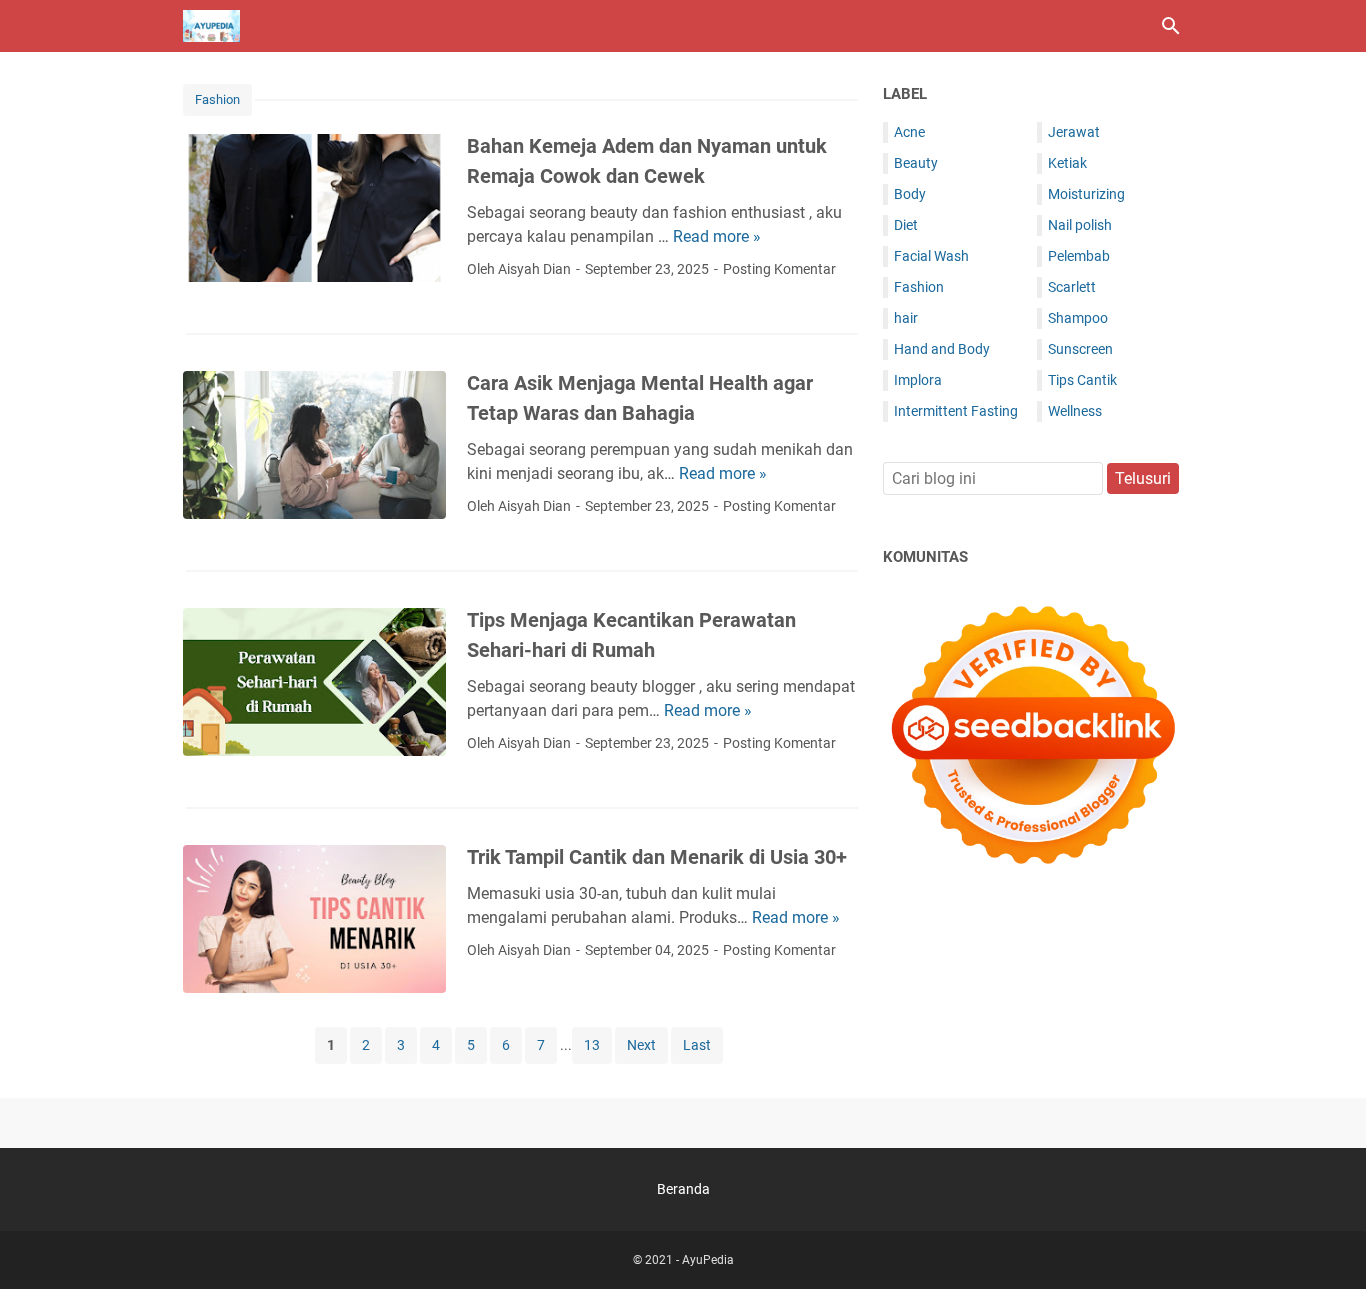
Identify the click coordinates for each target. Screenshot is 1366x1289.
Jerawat (1074, 132)
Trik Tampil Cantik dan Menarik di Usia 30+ (657, 857)
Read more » (717, 236)
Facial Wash (931, 256)
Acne (909, 132)
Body (910, 194)
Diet (906, 225)
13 (592, 1045)
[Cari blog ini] (1171, 26)
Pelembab (1079, 256)
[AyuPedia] (211, 26)
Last (697, 1045)
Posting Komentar (779, 269)
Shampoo (1078, 318)
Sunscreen (1080, 349)
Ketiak (1067, 163)
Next (641, 1045)
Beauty (916, 163)
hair (906, 318)
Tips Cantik (1082, 380)
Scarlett (1072, 287)
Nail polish (1080, 225)
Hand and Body (942, 349)
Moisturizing (1086, 194)
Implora (918, 380)
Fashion (217, 99)
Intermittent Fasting (956, 411)
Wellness (1075, 411)
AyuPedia (708, 1260)
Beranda (683, 1189)
